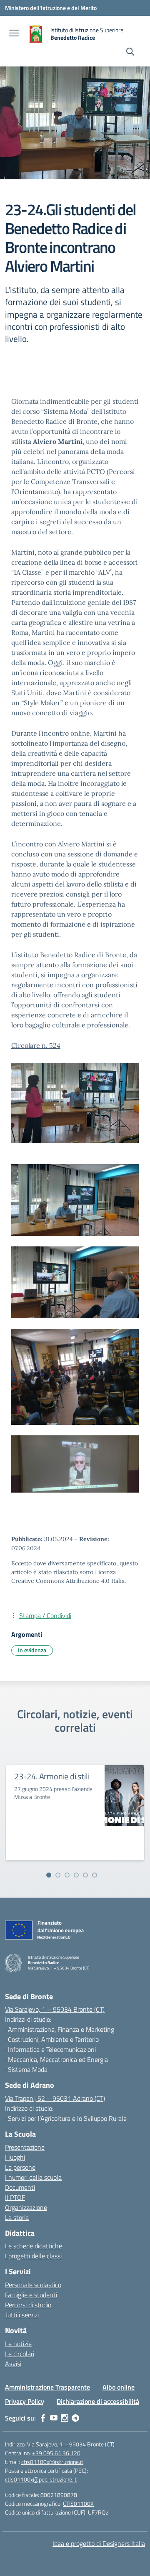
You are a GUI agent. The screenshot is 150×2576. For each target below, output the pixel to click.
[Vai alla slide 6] (95, 1875)
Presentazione (25, 2147)
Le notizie (18, 2344)
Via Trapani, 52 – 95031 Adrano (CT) (55, 2098)
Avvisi (13, 2364)
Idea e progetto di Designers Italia (99, 2543)
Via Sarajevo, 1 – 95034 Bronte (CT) (55, 2009)
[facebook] (43, 2418)
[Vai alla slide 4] (76, 1875)
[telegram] (75, 2418)
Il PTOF (15, 2197)
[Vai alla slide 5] (85, 1875)
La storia (17, 2217)
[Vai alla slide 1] (49, 1875)
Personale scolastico (33, 2285)
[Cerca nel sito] (130, 53)
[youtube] (54, 2418)
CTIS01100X (78, 2503)
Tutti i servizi (22, 2315)
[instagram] (65, 2418)
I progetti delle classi (33, 2256)
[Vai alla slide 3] (67, 1875)
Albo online (119, 2387)
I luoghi (15, 2157)
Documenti (20, 2187)
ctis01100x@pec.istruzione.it (41, 2479)
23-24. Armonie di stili (52, 1776)
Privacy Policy (25, 2401)
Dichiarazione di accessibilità (98, 2401)
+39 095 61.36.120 (56, 2453)
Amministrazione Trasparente (47, 2387)
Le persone (20, 2167)
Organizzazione (26, 2207)
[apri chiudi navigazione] (14, 34)
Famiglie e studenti (31, 2295)
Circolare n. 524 (36, 1045)
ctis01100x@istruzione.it (52, 2462)
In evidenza (32, 1650)
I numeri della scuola (33, 2177)
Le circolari (20, 2354)
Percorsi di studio (28, 2305)
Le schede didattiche (34, 2246)
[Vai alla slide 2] (58, 1875)
